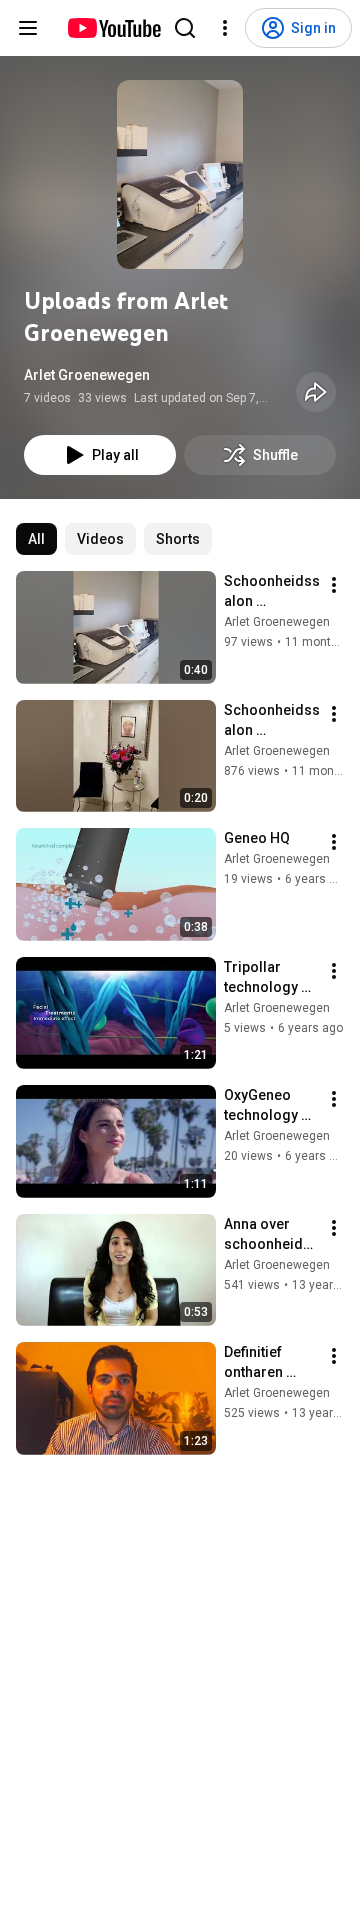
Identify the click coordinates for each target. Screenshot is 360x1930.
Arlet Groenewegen (87, 375)
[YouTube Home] (113, 28)
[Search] (185, 28)
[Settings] (225, 28)
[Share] (316, 392)
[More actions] (334, 585)
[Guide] (28, 28)
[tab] (36, 539)
